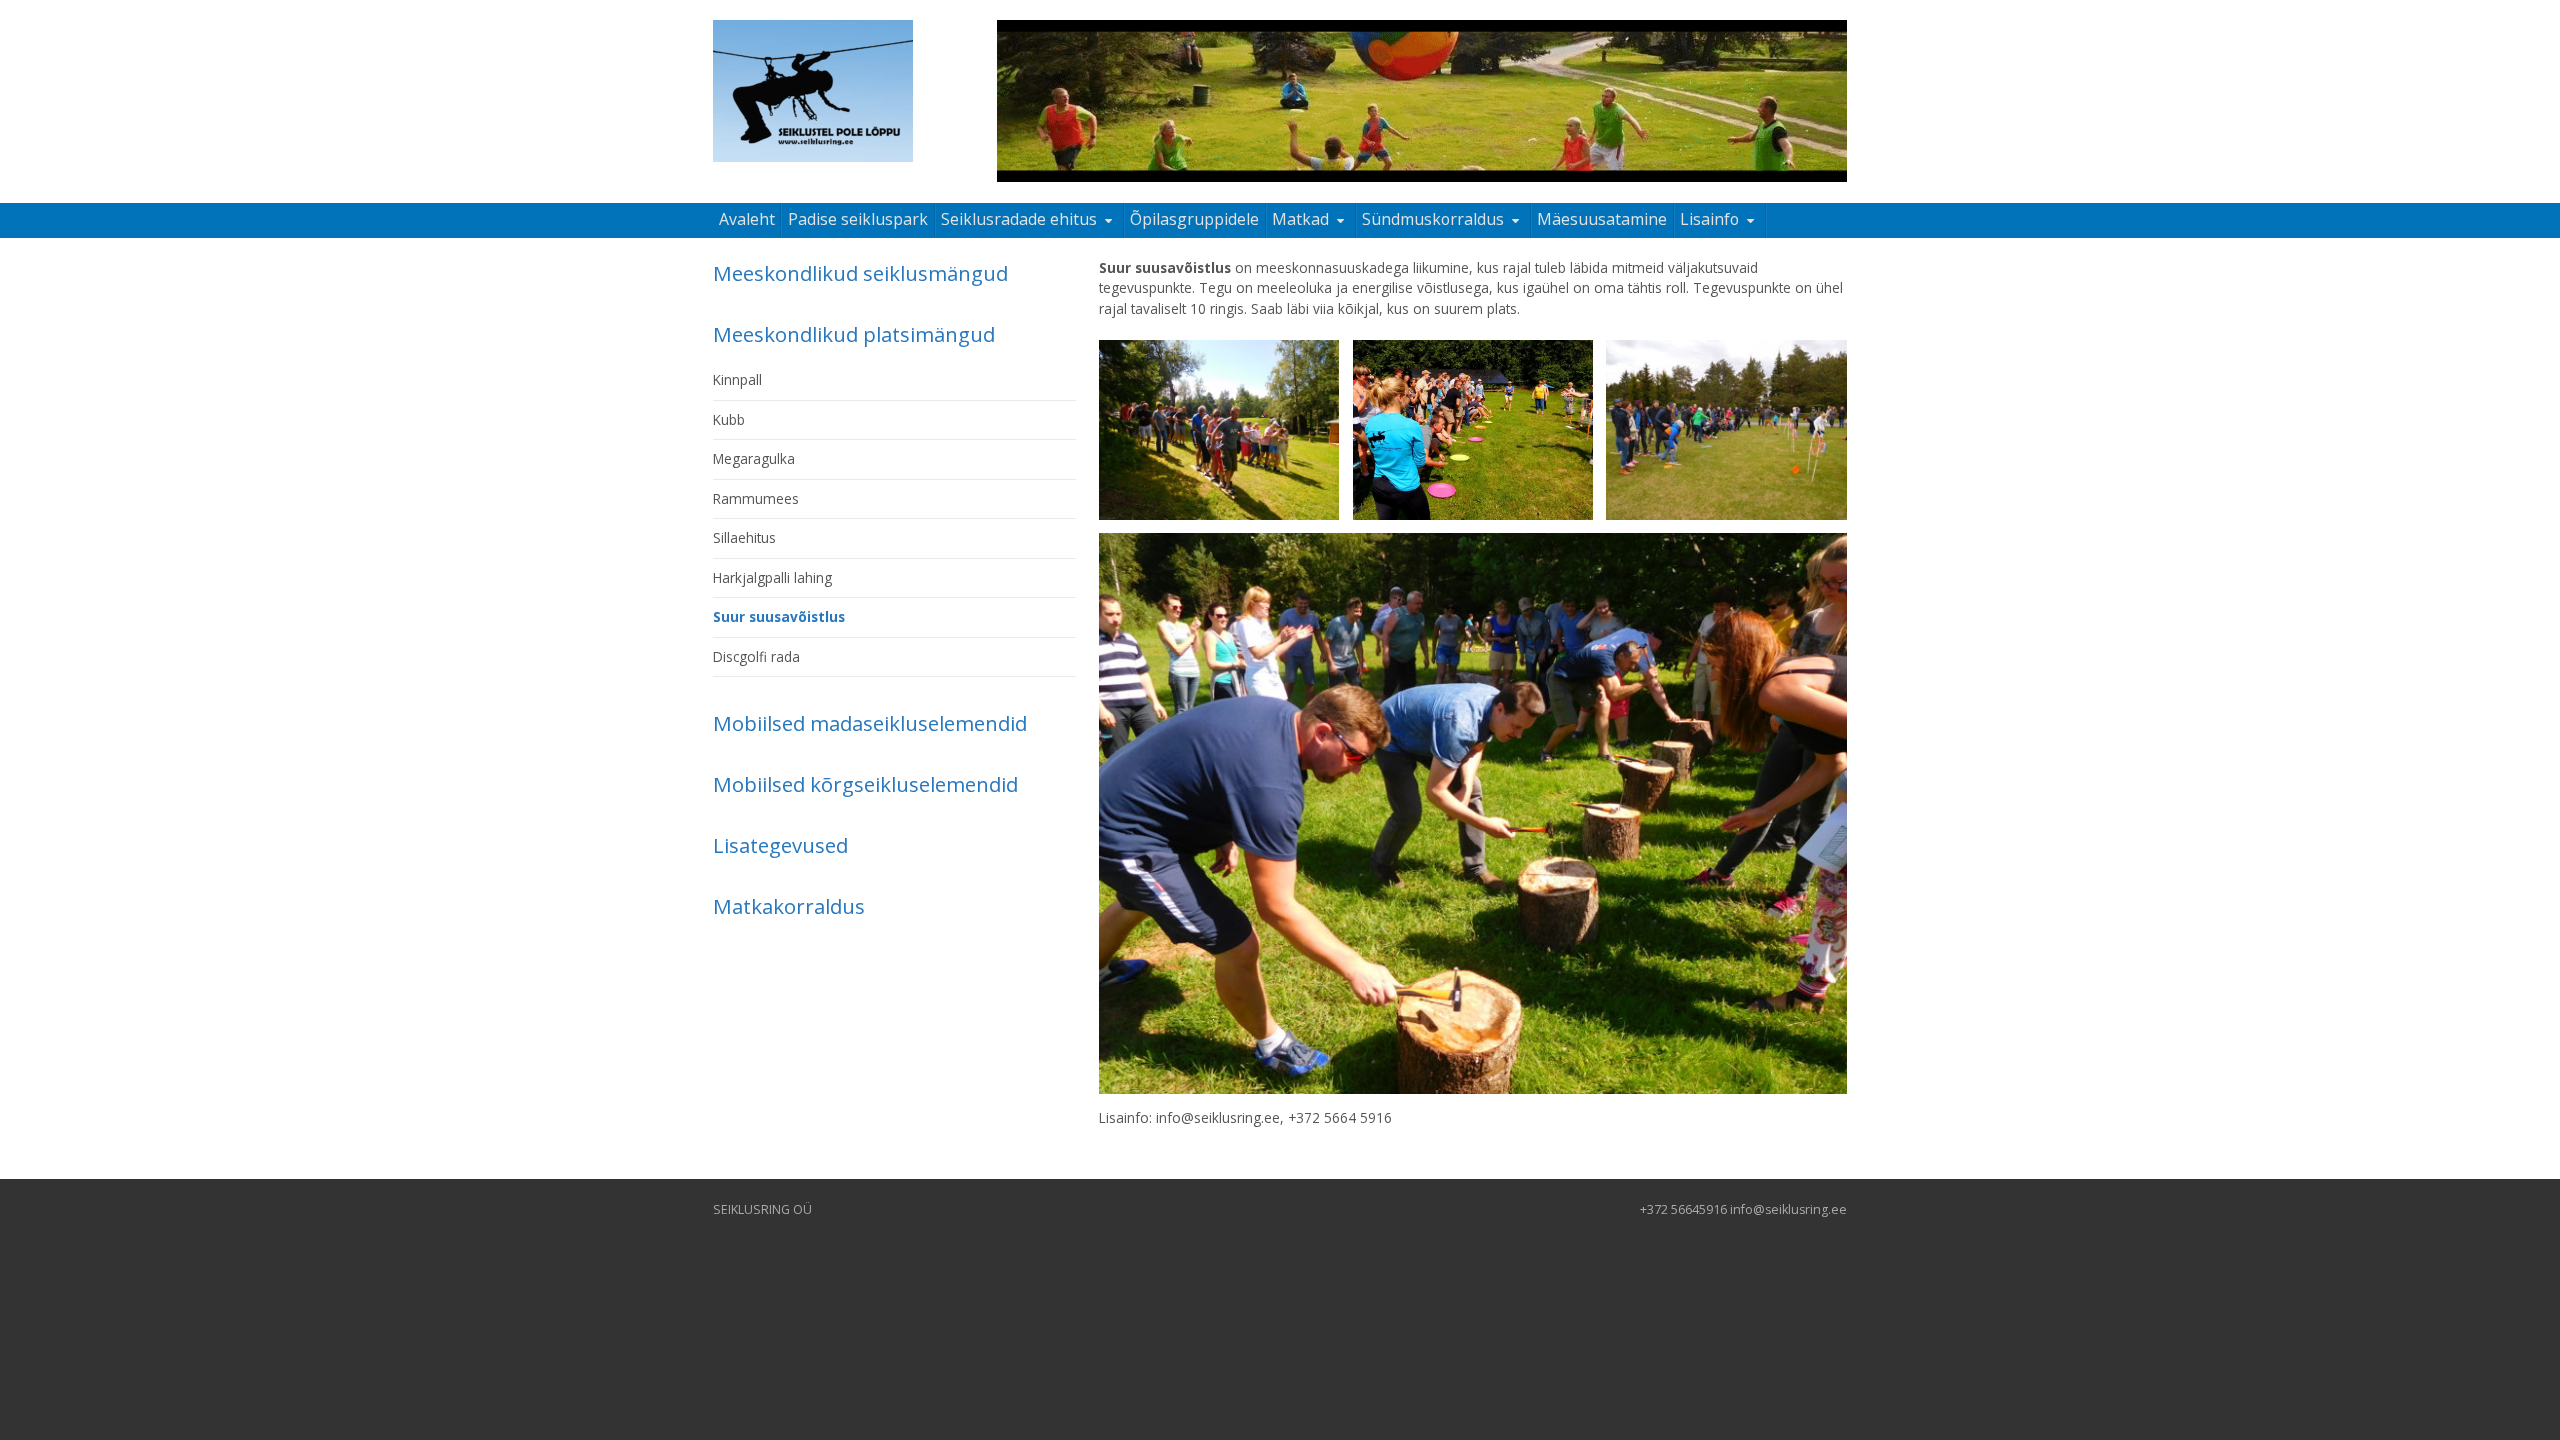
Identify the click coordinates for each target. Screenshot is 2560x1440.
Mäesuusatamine (1602, 219)
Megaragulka (754, 458)
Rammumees (756, 498)
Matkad (1300, 219)
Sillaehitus (744, 537)
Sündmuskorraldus (1433, 219)
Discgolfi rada (756, 656)
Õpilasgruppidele (1194, 219)
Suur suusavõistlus (779, 616)
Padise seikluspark (858, 219)
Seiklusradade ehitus (1019, 219)
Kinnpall (737, 379)
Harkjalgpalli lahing (772, 577)
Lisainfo (1709, 219)
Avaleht (747, 219)
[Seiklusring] (813, 91)
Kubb (729, 419)
